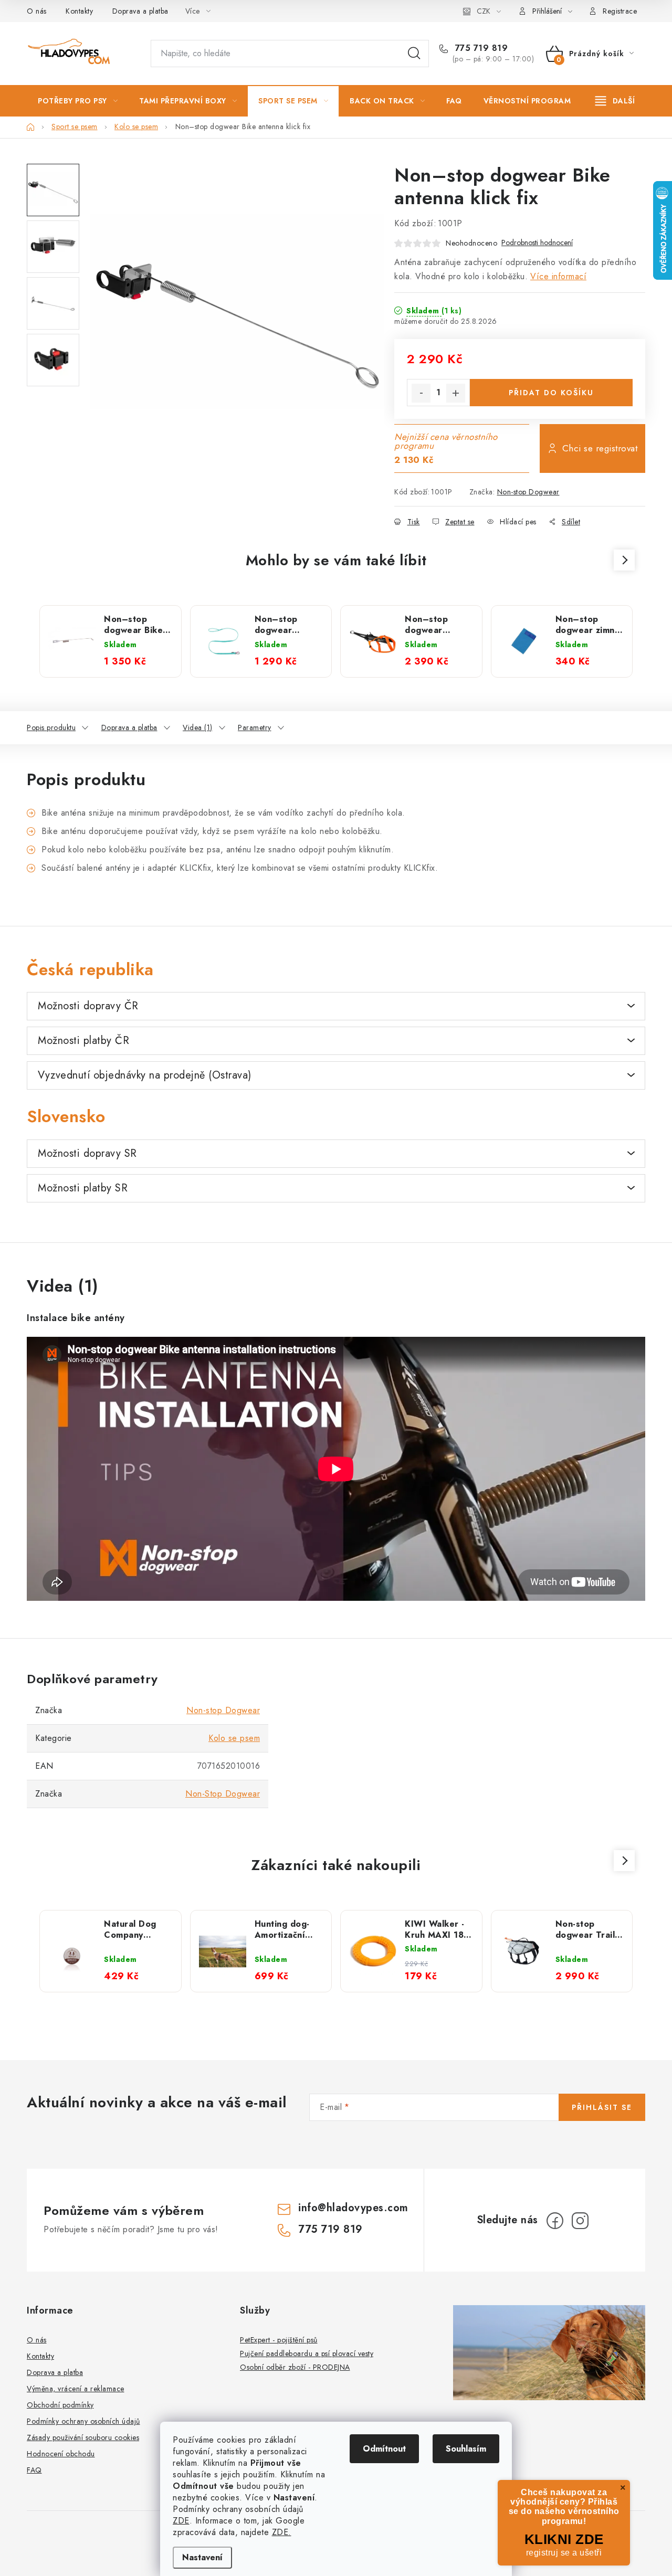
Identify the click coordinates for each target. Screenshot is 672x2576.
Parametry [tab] (255, 727)
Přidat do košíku (551, 393)
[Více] (615, 101)
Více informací (558, 276)
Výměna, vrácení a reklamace (76, 2389)
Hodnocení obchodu (61, 2454)
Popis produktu (51, 727)
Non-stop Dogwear (528, 492)
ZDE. (282, 2532)
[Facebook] (555, 2221)
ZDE (181, 2521)
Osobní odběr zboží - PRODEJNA (295, 2367)
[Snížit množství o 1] (421, 393)
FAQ (34, 2470)
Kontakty (79, 11)
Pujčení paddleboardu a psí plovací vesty (307, 2353)
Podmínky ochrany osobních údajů (83, 2421)
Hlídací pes (518, 522)
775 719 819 (480, 48)
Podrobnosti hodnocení (537, 243)
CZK (484, 11)
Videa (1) (198, 727)
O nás (37, 11)
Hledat (414, 54)
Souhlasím (466, 2449)
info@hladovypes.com (353, 2208)
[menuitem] (78, 101)
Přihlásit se (602, 2107)
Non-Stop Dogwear (223, 1794)
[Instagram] (580, 2221)
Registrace (620, 11)
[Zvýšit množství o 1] (456, 393)
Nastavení (202, 2557)
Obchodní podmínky (60, 2405)
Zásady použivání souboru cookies (83, 2437)
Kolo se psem (234, 1738)
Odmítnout (384, 2449)
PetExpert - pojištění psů (279, 2340)
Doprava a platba (140, 11)
